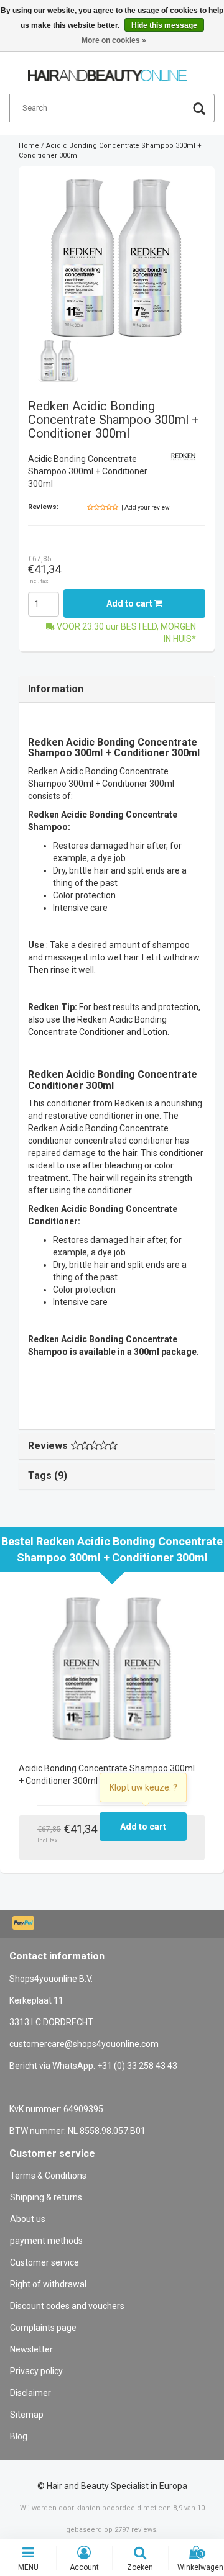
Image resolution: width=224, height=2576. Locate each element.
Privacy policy (36, 2371)
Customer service (44, 2262)
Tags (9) (48, 1476)
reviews (144, 2530)
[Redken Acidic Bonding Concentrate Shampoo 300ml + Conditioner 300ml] (117, 258)
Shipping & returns (46, 2197)
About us (28, 2219)
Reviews (48, 1446)
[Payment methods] (25, 1924)
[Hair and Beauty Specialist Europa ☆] (107, 70)
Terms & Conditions (48, 2176)
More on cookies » (114, 40)
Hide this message (164, 25)
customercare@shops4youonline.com (84, 2044)
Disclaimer (30, 2393)
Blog (19, 2436)
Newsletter (31, 2349)
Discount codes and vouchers (67, 2306)
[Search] (199, 110)
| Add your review (146, 508)
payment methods (46, 2241)
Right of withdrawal (48, 2284)
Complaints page (43, 2328)
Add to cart (130, 603)
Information (56, 689)
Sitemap (27, 2415)
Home (29, 146)
